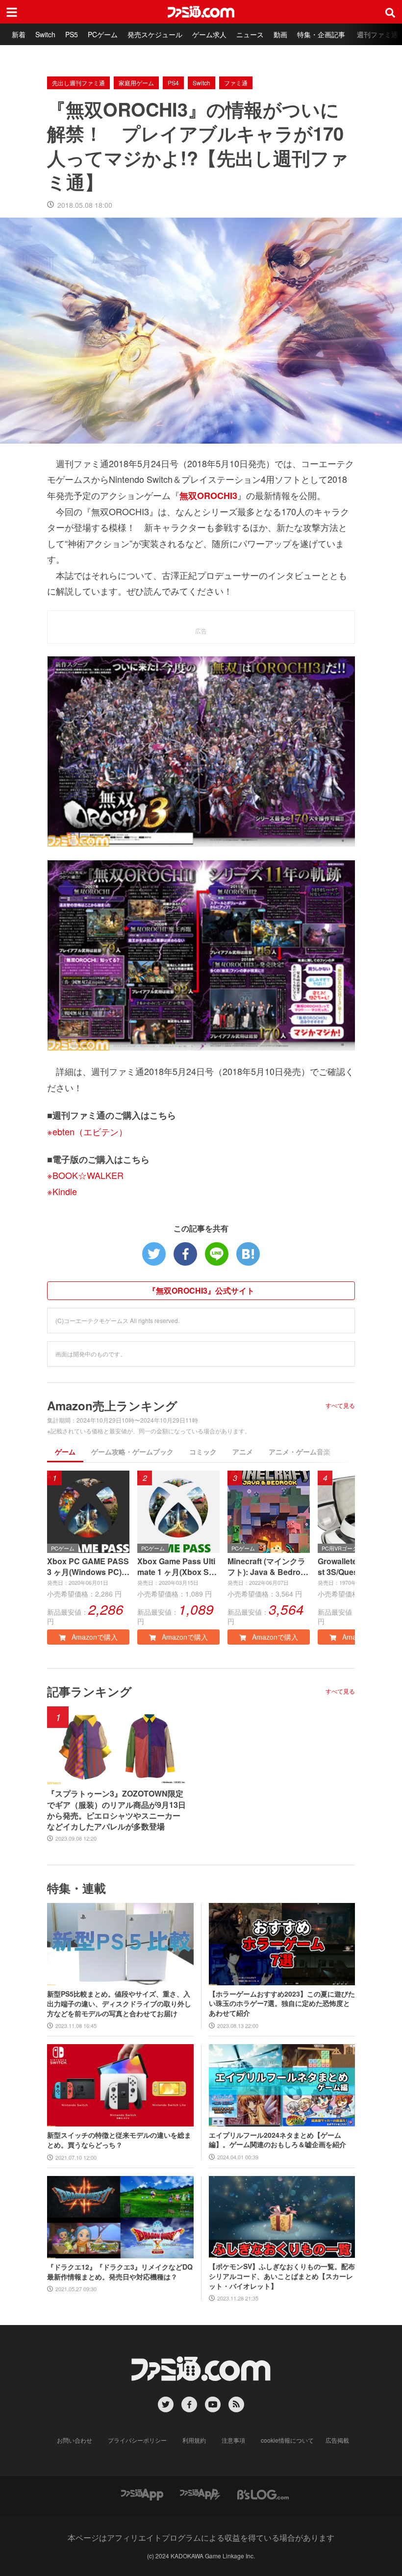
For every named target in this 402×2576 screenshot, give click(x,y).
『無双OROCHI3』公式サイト (201, 1290)
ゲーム (65, 1451)
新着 (19, 34)
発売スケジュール (155, 34)
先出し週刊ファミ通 (78, 83)
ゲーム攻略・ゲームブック (132, 1451)
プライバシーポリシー (137, 2440)
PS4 (173, 83)
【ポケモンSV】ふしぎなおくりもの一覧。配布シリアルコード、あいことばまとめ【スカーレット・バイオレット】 (282, 2276)
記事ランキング (89, 1691)
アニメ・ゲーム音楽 (300, 1451)
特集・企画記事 (321, 34)
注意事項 (233, 2440)
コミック (203, 1451)
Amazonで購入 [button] (94, 1637)
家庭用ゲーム (136, 83)
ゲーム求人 (209, 34)
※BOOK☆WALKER (85, 1175)
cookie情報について (287, 2440)
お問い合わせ (75, 2440)
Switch (45, 34)
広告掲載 (337, 2440)
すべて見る (340, 1405)
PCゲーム (103, 34)
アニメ (243, 1451)
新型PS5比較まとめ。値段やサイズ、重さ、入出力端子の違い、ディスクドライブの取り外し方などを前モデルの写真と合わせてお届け (119, 2003)
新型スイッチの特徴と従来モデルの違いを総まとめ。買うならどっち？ (119, 2140)
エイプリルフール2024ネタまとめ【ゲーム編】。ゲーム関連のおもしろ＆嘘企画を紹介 (277, 2140)
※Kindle (62, 1191)
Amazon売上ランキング (112, 1405)
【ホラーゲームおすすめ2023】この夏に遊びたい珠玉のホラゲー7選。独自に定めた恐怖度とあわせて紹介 (282, 2003)
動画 (280, 34)
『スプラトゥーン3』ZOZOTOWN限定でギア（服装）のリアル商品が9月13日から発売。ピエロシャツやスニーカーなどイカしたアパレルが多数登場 (116, 1810)
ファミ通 (236, 83)
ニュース (250, 34)
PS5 (72, 34)
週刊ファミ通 (377, 34)
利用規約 (194, 2440)
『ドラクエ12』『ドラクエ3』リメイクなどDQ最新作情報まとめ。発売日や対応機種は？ (120, 2272)
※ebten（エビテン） (87, 1131)
